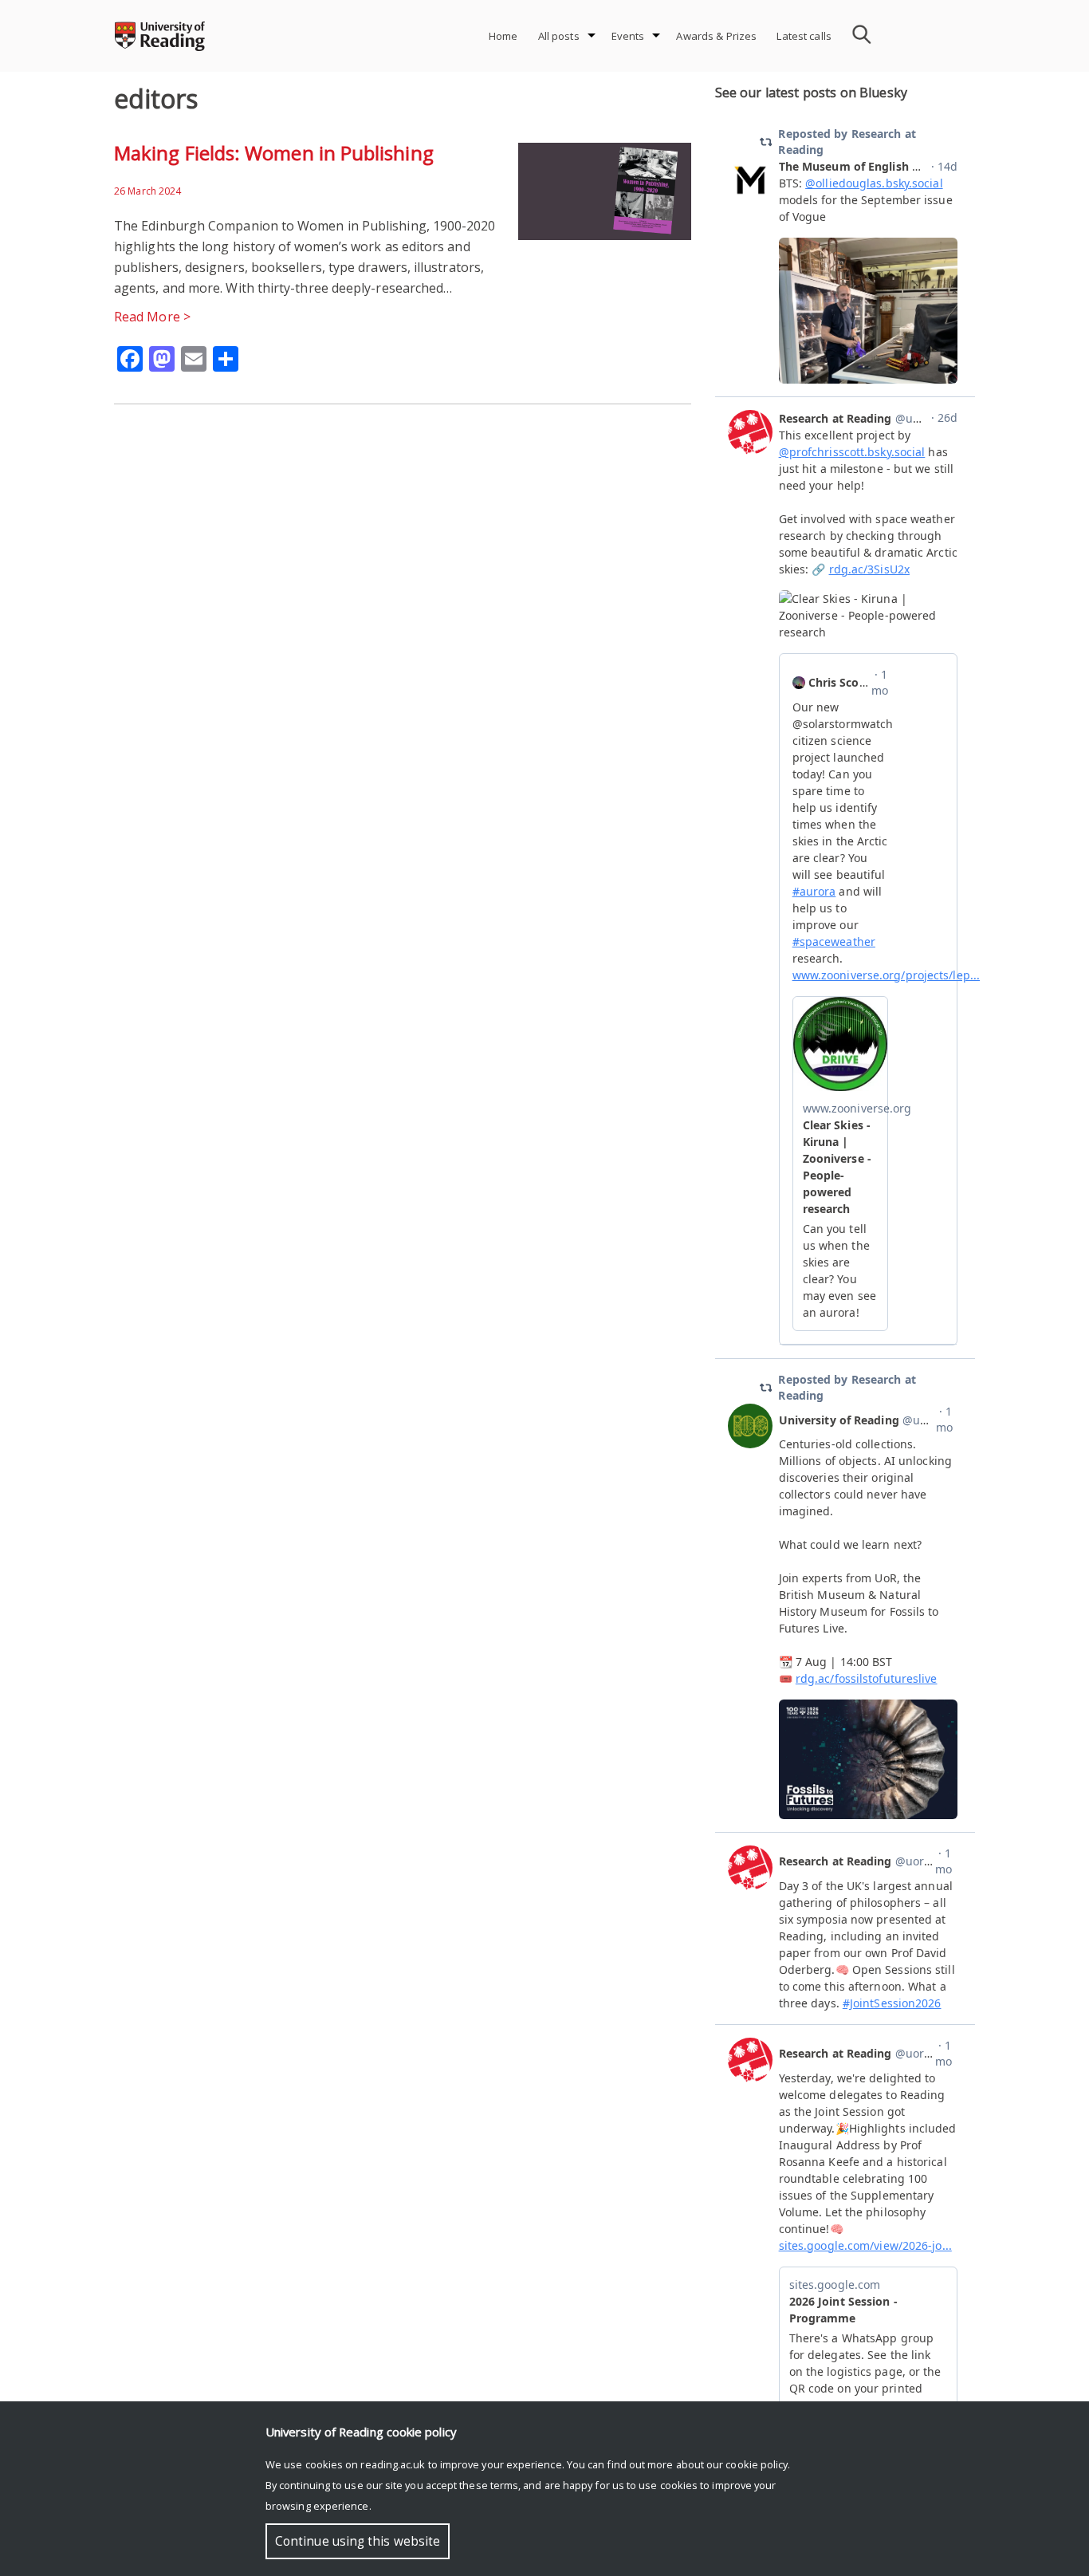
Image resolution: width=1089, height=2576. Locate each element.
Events (628, 36)
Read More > (152, 317)
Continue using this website (358, 2541)
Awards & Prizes (716, 36)
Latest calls (804, 36)
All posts (559, 36)
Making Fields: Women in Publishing (274, 153)
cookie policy (757, 2464)
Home (503, 36)
